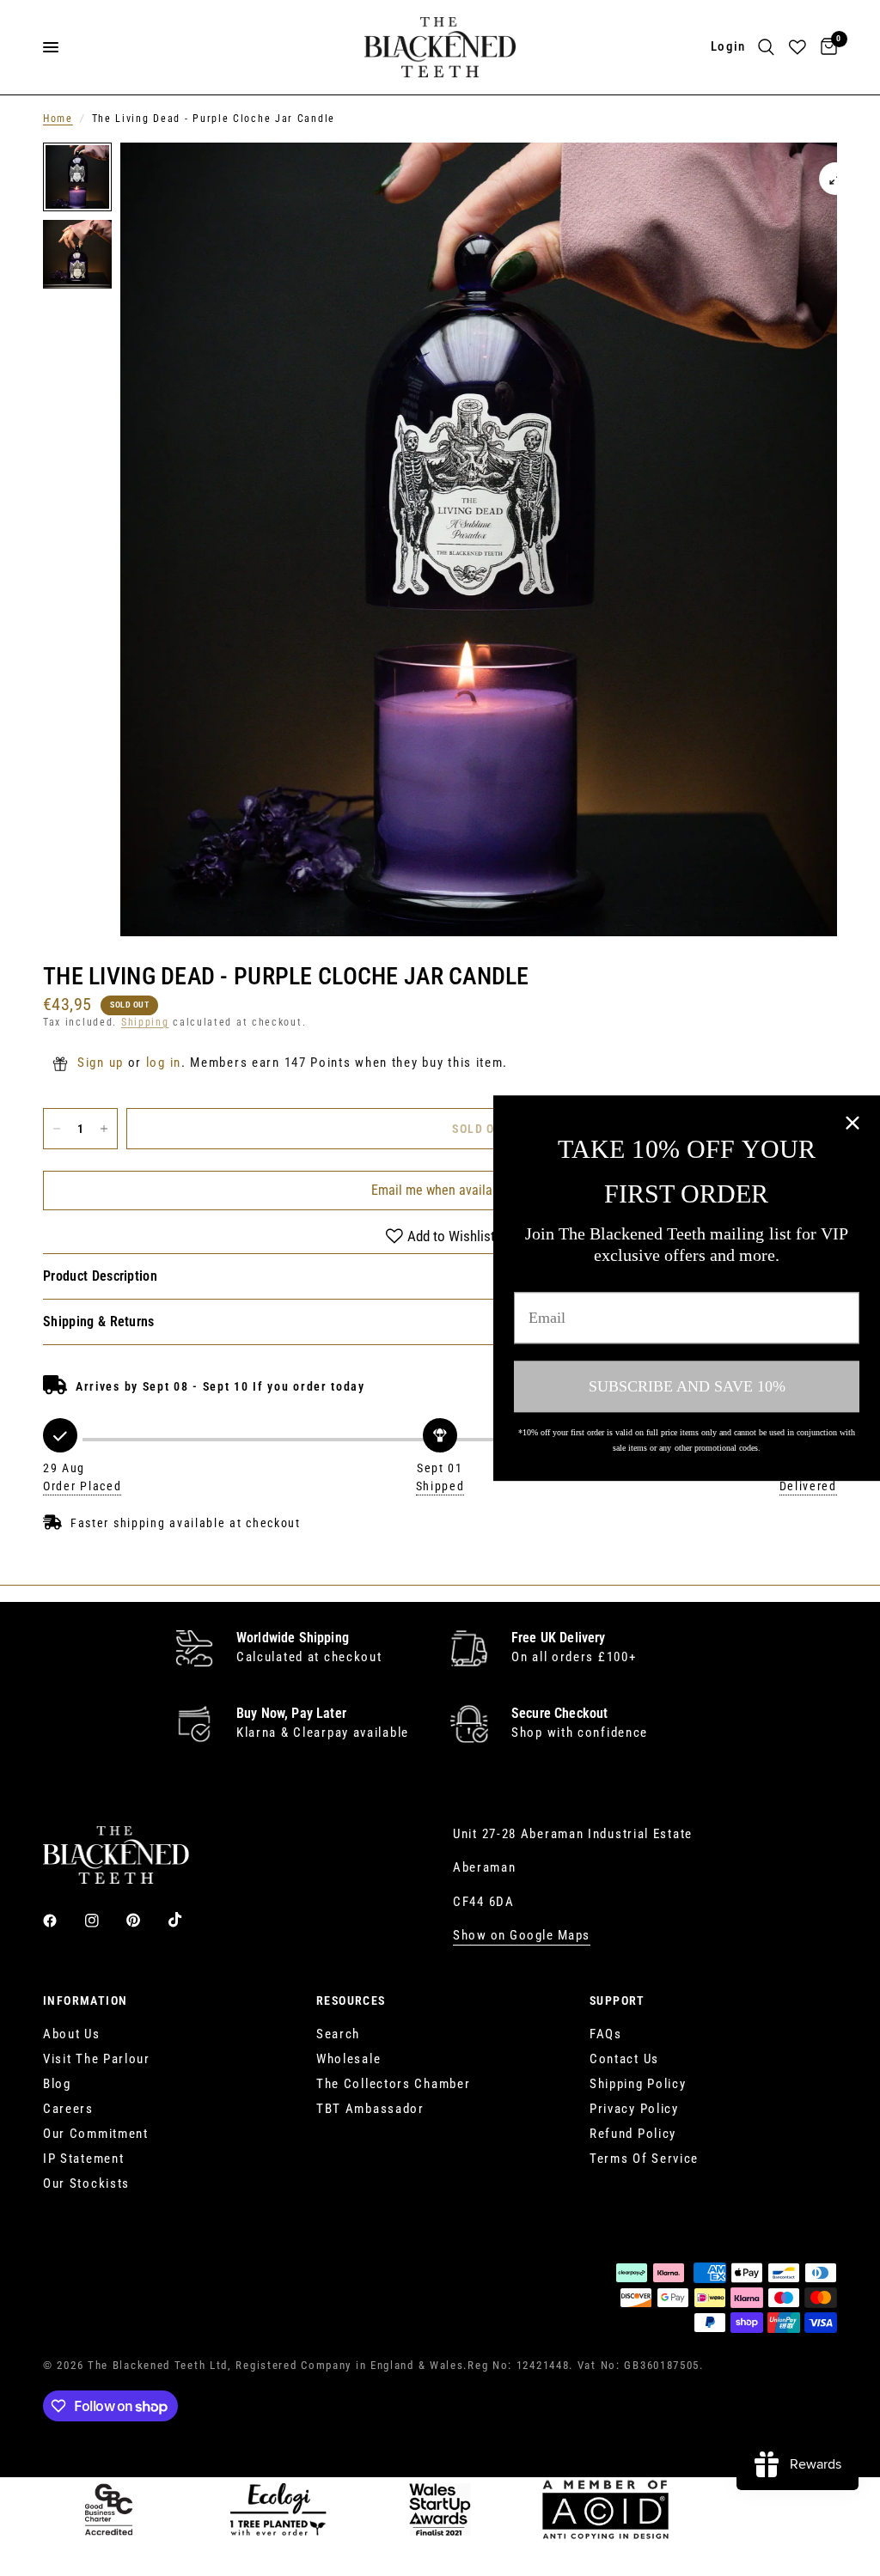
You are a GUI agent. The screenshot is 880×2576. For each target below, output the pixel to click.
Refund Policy (633, 2134)
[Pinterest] (145, 1920)
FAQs (606, 2034)
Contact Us (624, 2059)
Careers (68, 2109)
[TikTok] (187, 1920)
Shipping (145, 1022)
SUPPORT (617, 2001)
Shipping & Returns (99, 1321)
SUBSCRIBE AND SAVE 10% (687, 1386)
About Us (72, 2034)
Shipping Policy (638, 2084)
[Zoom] (835, 179)
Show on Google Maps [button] (522, 1936)
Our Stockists (86, 2183)
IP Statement (83, 2159)
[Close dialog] (852, 1123)
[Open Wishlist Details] (797, 47)
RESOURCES (351, 2001)
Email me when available (440, 1190)
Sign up (101, 1063)
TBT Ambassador (370, 2109)
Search (338, 2034)
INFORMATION (85, 2001)
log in (164, 1063)
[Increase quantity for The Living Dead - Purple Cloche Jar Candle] (104, 1129)
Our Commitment (96, 2134)
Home (58, 119)
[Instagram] (104, 1921)
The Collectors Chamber (393, 2084)
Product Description (100, 1276)
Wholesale (348, 2059)
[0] (826, 47)
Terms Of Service (644, 2159)
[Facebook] (62, 1921)
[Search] (766, 47)
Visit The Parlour (97, 2059)
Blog (57, 2084)
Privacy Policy (634, 2109)
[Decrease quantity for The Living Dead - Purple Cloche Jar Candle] (57, 1129)
